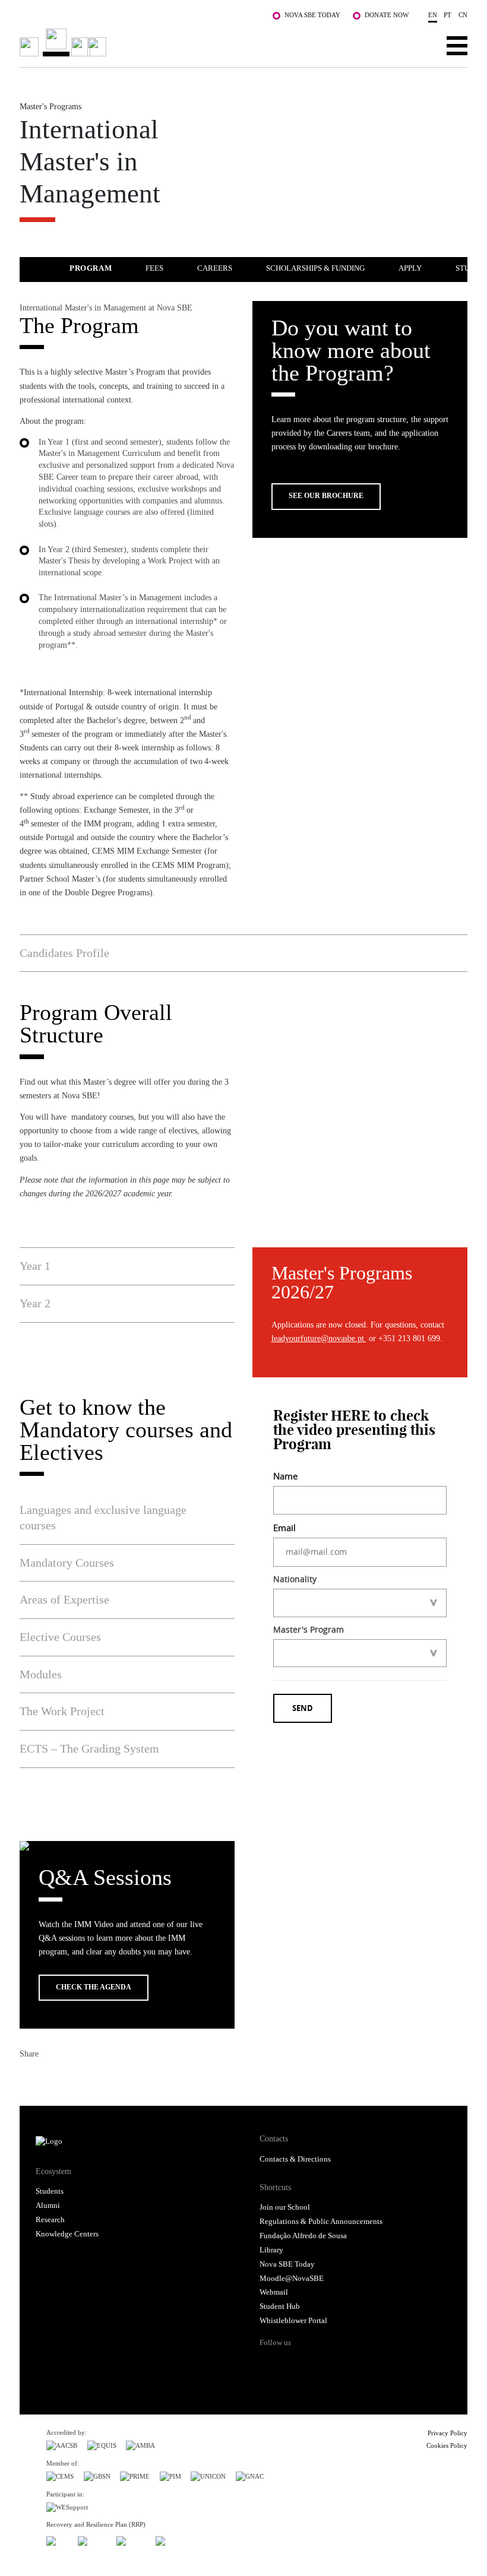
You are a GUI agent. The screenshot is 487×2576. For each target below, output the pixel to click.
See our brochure (326, 496)
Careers (215, 268)
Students (50, 2191)
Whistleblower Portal (293, 2321)
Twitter (50, 2078)
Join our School (285, 2207)
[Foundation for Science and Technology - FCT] (57, 2539)
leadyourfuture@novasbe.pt (319, 1338)
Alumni (48, 2206)
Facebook (29, 2078)
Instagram (315, 2363)
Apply (410, 268)
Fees (154, 268)
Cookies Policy (447, 2445)
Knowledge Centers (67, 2234)
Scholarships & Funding (315, 268)
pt (448, 15)
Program (91, 268)
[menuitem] (107, 267)
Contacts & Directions (295, 2159)
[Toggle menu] (457, 45)
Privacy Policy (448, 2433)
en (433, 15)
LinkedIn (72, 2078)
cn (463, 15)
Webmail (274, 2292)
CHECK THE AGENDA (94, 1987)
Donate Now (387, 15)
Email (93, 2078)
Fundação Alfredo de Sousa (303, 2236)
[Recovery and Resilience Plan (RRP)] (92, 2539)
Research (50, 2220)
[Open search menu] (420, 45)
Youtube (360, 2363)
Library (271, 2250)
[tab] (243, 953)
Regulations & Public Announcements (321, 2222)
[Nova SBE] (199, 42)
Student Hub (280, 2306)
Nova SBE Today (312, 15)
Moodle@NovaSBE (292, 2279)
